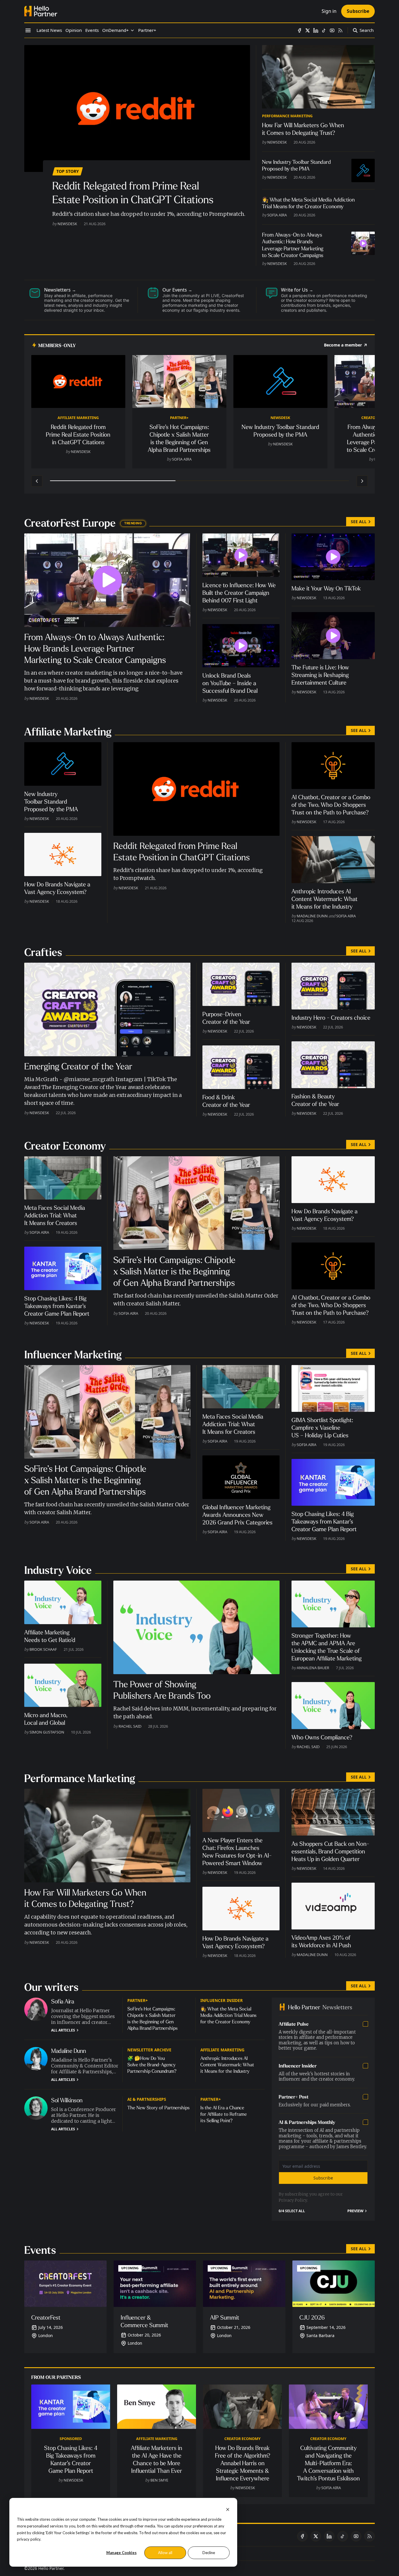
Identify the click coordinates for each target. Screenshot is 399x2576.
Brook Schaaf (43, 1649)
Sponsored (71, 2439)
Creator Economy (242, 2439)
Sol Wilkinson (67, 2100)
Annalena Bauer (313, 1668)
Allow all (165, 2553)
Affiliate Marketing (78, 418)
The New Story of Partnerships (158, 2108)
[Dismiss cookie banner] (228, 2509)
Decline (209, 2553)
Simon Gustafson (47, 1732)
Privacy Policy (293, 2200)
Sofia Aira (277, 215)
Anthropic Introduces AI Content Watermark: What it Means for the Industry (227, 2065)
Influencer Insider (222, 2000)
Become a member (343, 345)
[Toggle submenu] (132, 30)
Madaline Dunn (312, 916)
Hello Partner (51, 2568)
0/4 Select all (292, 2211)
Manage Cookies (122, 2553)
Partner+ (179, 418)
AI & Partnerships (147, 2099)
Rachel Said (130, 1726)
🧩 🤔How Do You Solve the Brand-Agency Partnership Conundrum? (152, 2065)
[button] (116, 30)
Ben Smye (159, 2480)
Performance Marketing (287, 116)
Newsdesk (67, 224)
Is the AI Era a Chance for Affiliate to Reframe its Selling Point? (224, 2114)
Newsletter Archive (149, 2050)
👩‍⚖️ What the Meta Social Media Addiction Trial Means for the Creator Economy (228, 2015)
